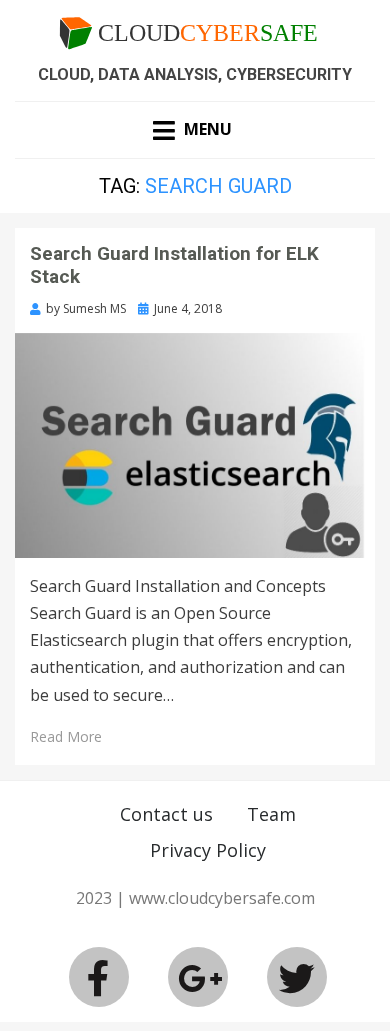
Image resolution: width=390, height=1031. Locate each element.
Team (271, 814)
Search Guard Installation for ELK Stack (174, 265)
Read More (66, 736)
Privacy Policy (208, 850)
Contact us (166, 814)
